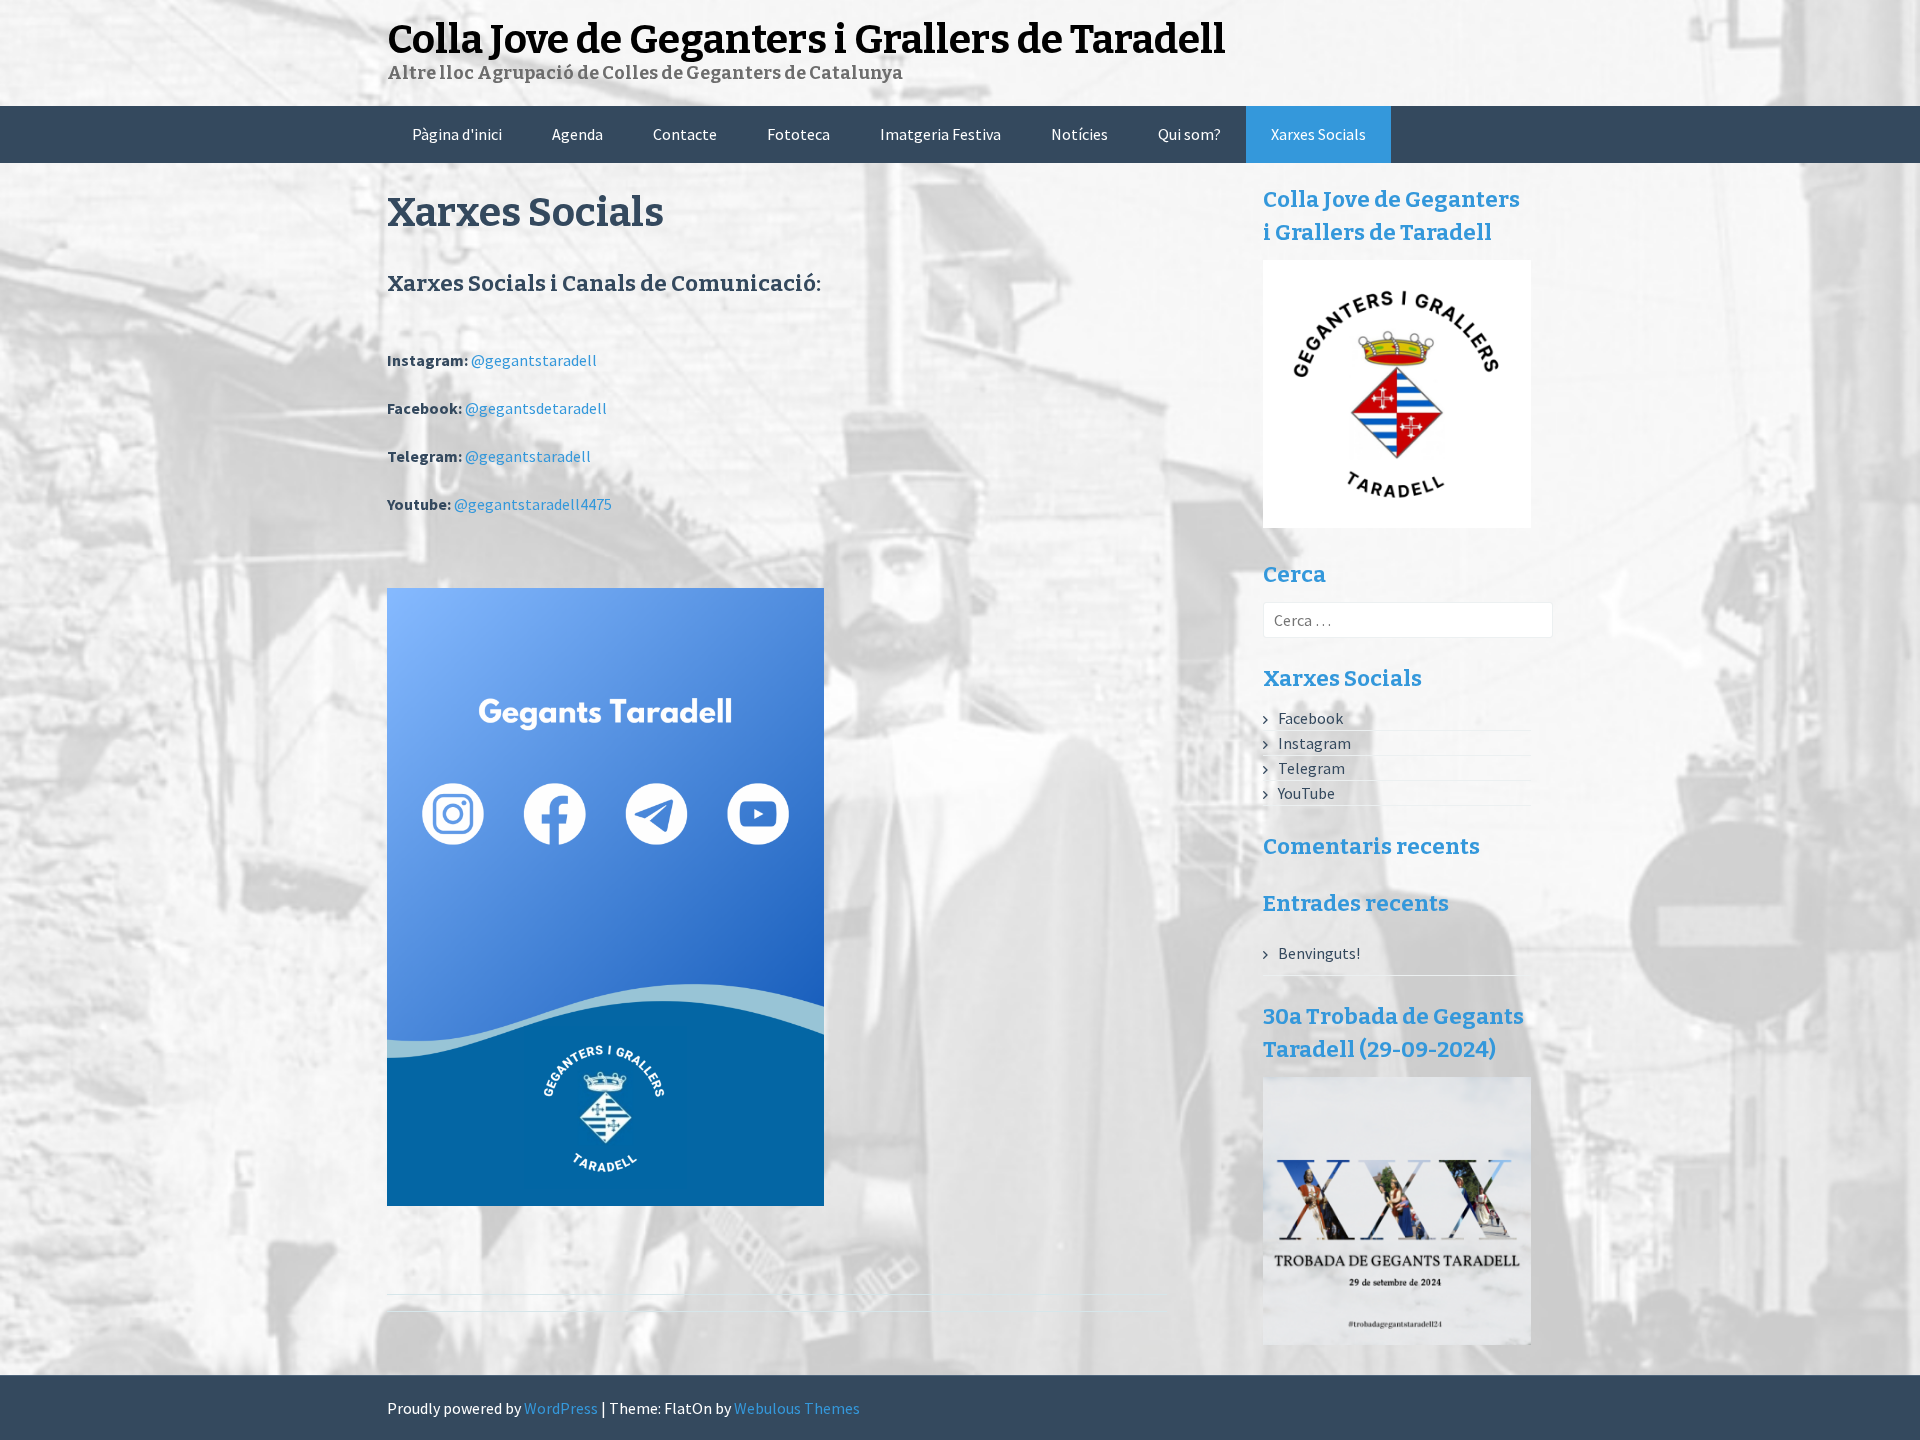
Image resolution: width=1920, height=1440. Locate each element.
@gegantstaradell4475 (533, 504)
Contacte (685, 134)
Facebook (1310, 718)
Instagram (1314, 743)
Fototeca (798, 134)
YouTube (1306, 793)
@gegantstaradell (534, 360)
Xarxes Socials (1318, 134)
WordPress (561, 1408)
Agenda (577, 134)
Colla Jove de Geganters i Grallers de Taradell (806, 40)
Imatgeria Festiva (940, 134)
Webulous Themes (797, 1408)
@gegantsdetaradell (536, 408)
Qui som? (1189, 134)
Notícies (1079, 134)
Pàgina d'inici (457, 134)
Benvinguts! (1319, 953)
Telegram (1311, 768)
